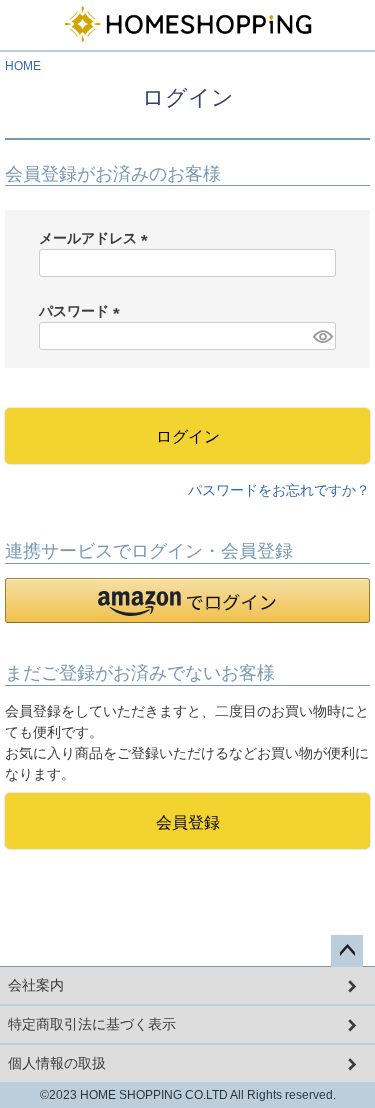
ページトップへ (347, 951)
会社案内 (36, 985)
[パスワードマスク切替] (321, 336)
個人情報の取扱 (57, 1063)
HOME (23, 66)
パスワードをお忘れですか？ (279, 490)
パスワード (83, 311)
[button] (187, 600)
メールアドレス (97, 238)
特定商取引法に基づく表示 (92, 1024)
